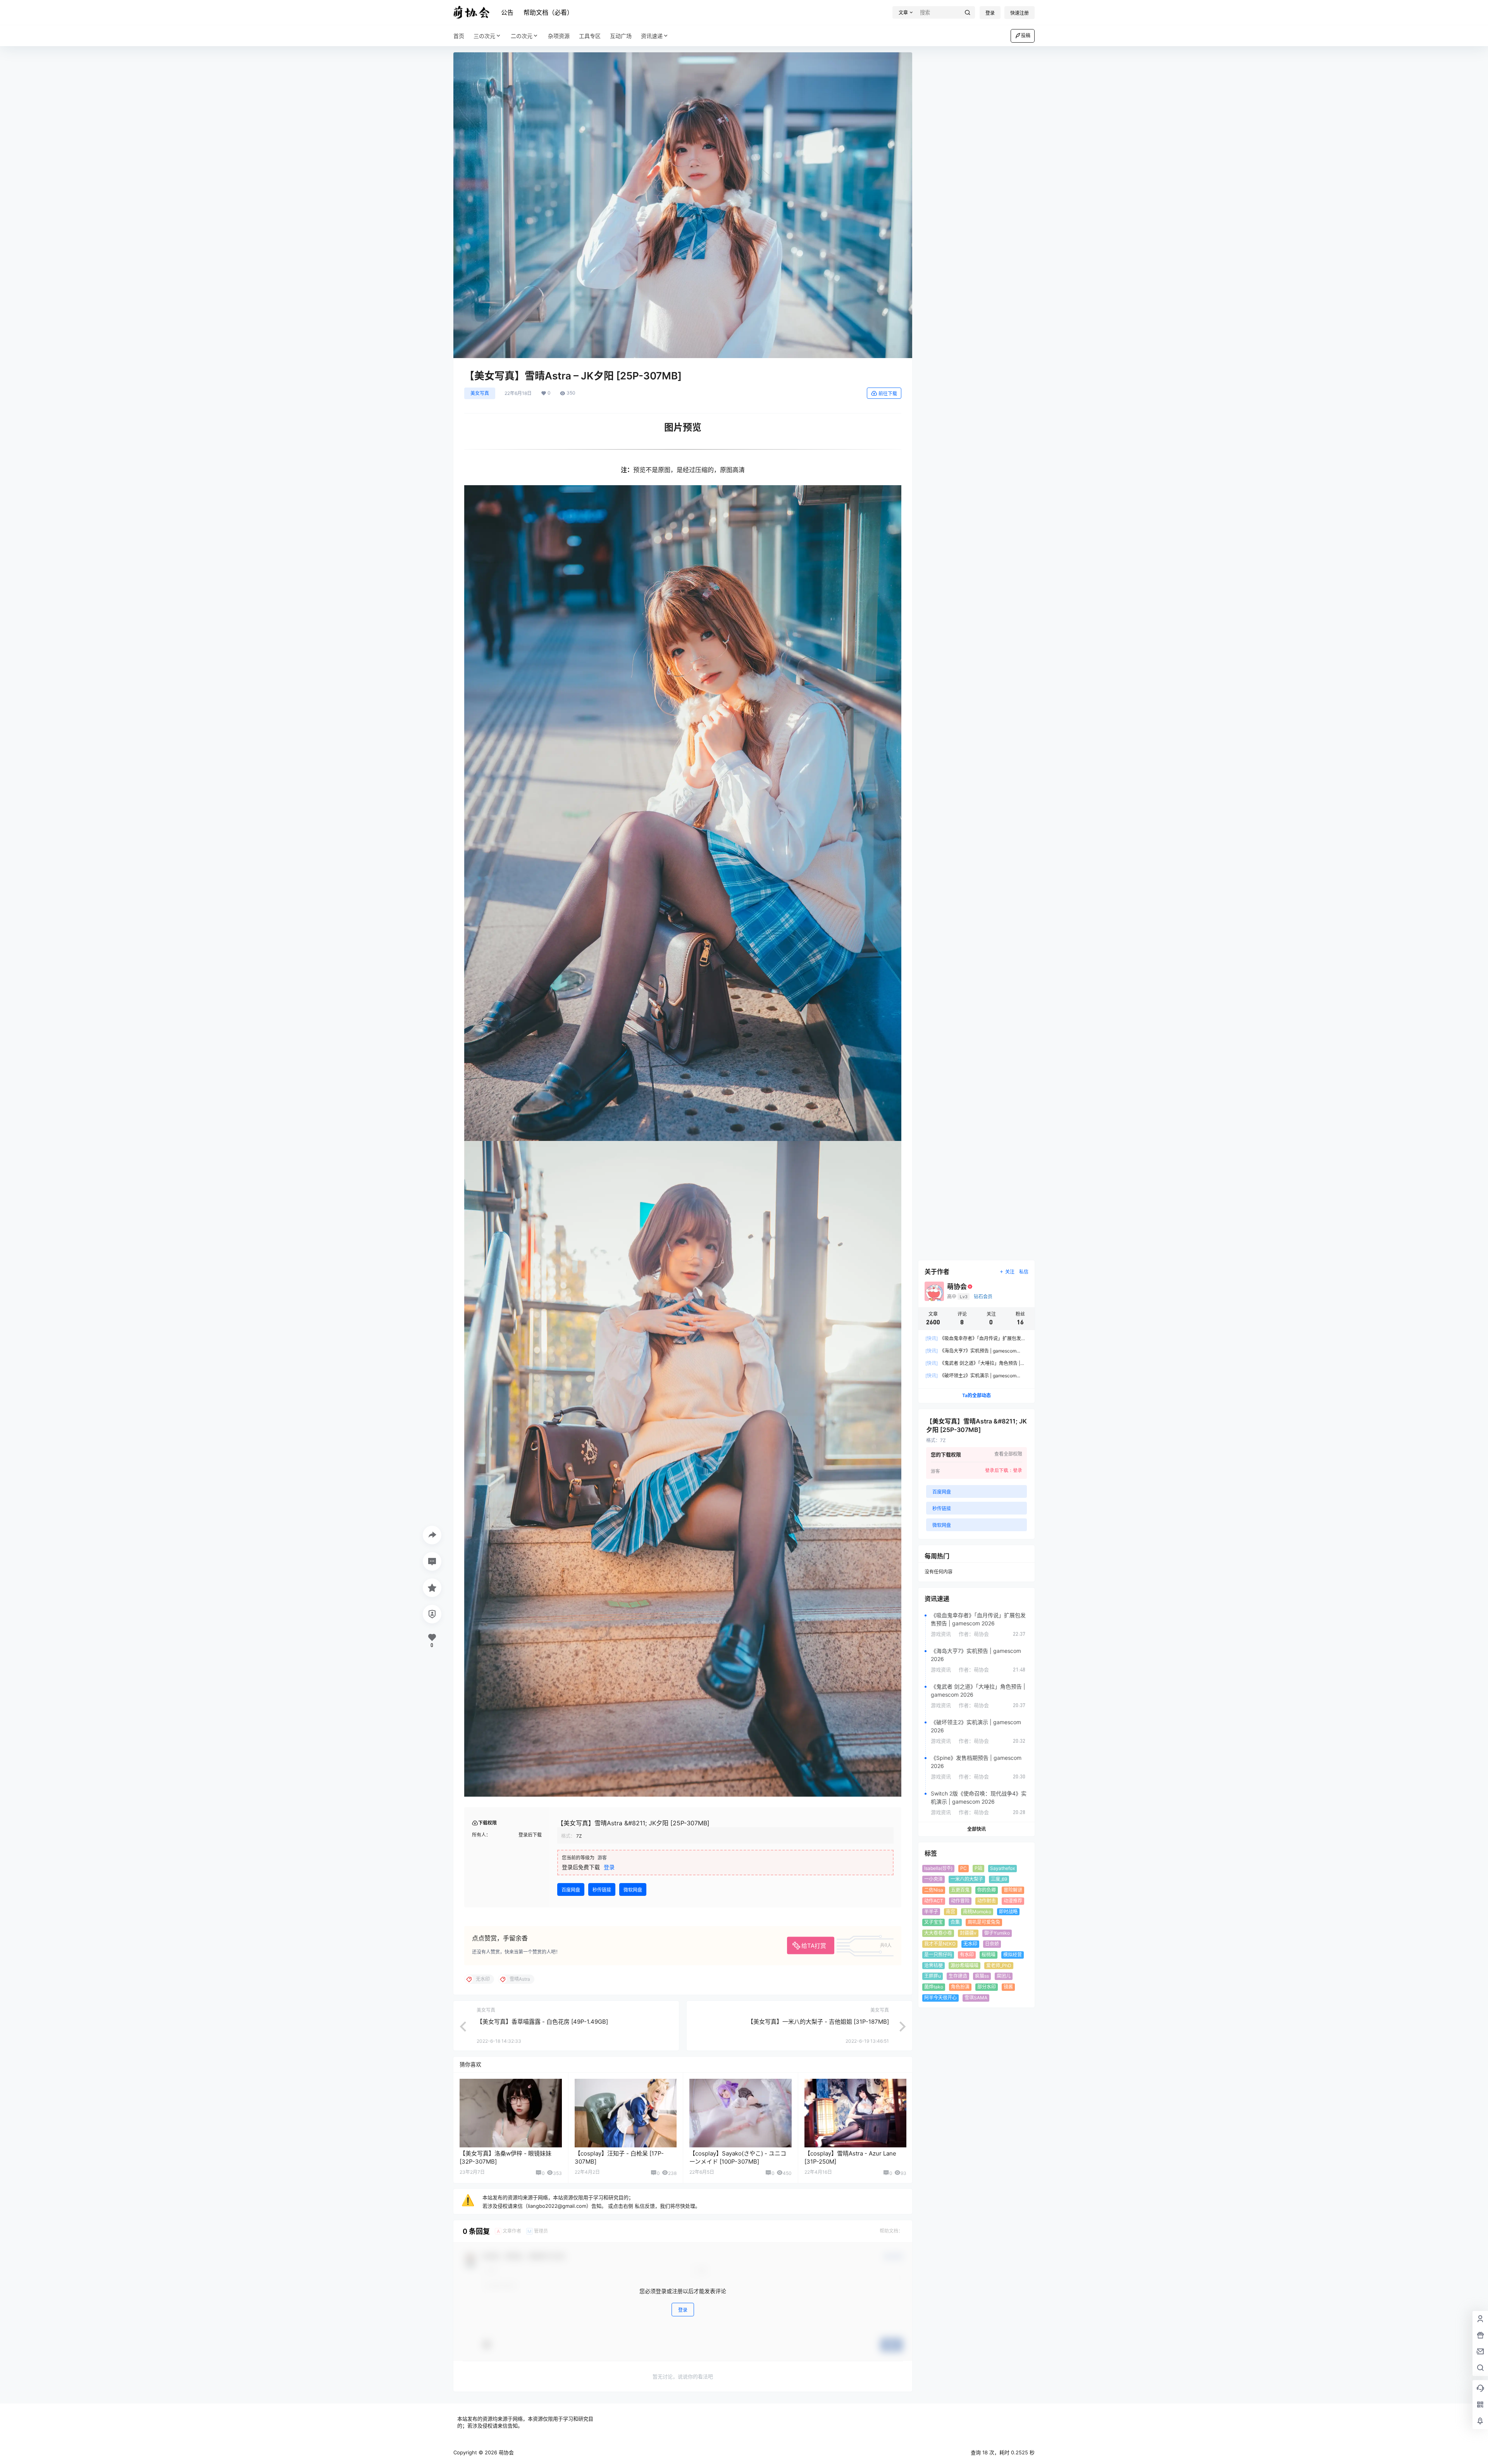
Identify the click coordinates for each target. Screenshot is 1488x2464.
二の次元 (522, 36)
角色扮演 (960, 1987)
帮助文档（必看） (548, 12)
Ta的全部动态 (976, 1395)
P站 (978, 1868)
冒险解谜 (1013, 1890)
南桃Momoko (977, 1912)
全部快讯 (976, 1829)
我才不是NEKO (940, 1944)
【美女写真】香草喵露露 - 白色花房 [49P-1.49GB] (542, 2022)
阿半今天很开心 (940, 1998)
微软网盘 (633, 1890)
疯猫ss (982, 1976)
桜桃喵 (989, 1955)
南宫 (951, 1912)
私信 (1024, 1272)
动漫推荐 (1013, 1901)
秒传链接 (602, 1890)
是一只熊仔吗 (938, 1955)
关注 (1010, 1272)
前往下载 (888, 394)
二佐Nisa (934, 1890)
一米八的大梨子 (967, 1879)
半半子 (931, 1912)
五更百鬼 (960, 1890)
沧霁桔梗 (933, 1965)
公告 (507, 12)
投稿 (1026, 35)
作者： (974, 1634)
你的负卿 (987, 1890)
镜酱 (1008, 1987)
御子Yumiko (997, 1933)
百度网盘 (571, 1890)
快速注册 (1020, 13)
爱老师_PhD (999, 1965)
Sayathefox (1002, 1868)
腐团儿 (1004, 1976)
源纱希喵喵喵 (964, 1965)
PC (964, 1868)
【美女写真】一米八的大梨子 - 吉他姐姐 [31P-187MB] (818, 2022)
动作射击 (987, 1901)
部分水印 (987, 1987)
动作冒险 (960, 1901)
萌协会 (505, 2452)
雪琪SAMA (976, 1998)
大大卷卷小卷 (938, 1933)
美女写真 (480, 393)
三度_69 (999, 1879)
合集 (955, 1922)
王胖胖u (933, 1976)
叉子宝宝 (933, 1922)
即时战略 (1008, 1912)
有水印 (967, 1955)
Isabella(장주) (938, 1868)
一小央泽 (933, 1879)
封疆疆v (968, 1933)
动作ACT (934, 1901)
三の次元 (484, 36)
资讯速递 (652, 36)
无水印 (970, 1944)
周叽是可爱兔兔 (984, 1922)
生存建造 (958, 1976)
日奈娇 (992, 1944)
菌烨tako (934, 1987)
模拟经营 (1013, 1955)
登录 (990, 13)
